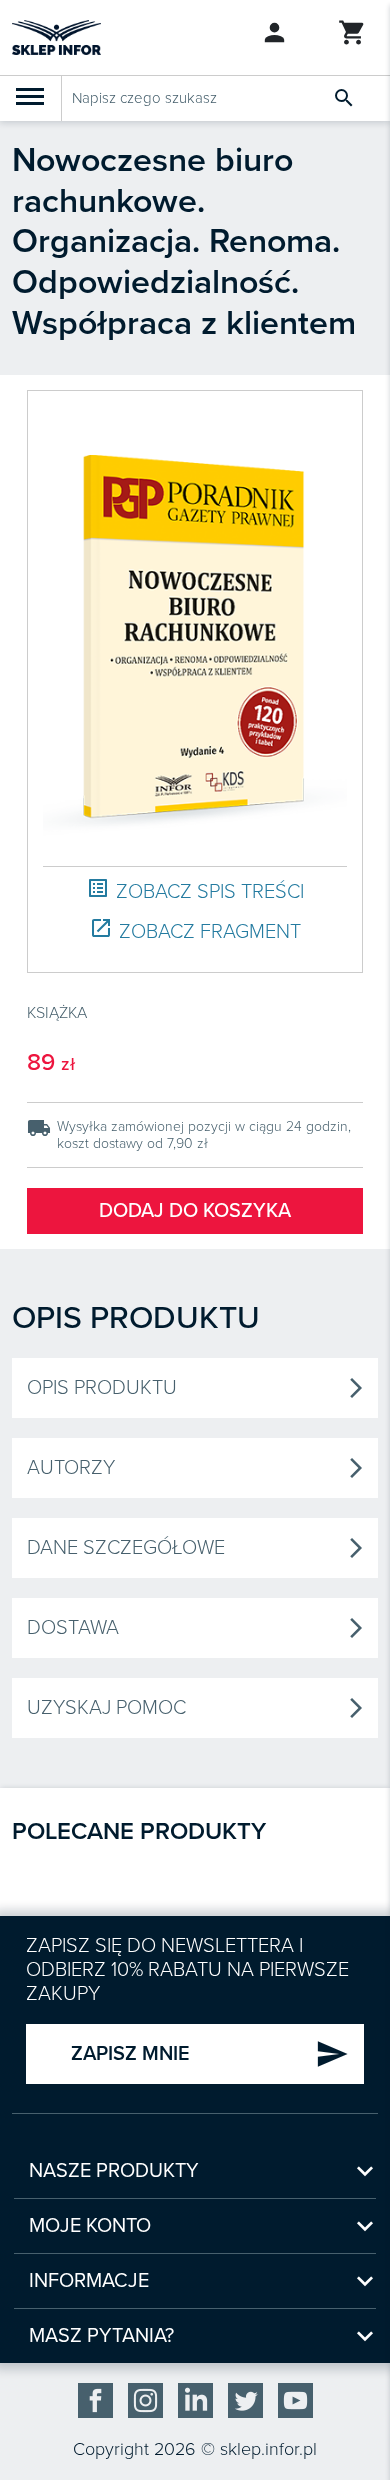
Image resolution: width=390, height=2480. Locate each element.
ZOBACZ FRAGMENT (195, 930)
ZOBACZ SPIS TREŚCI (195, 890)
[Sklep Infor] (56, 36)
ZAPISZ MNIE (210, 2054)
